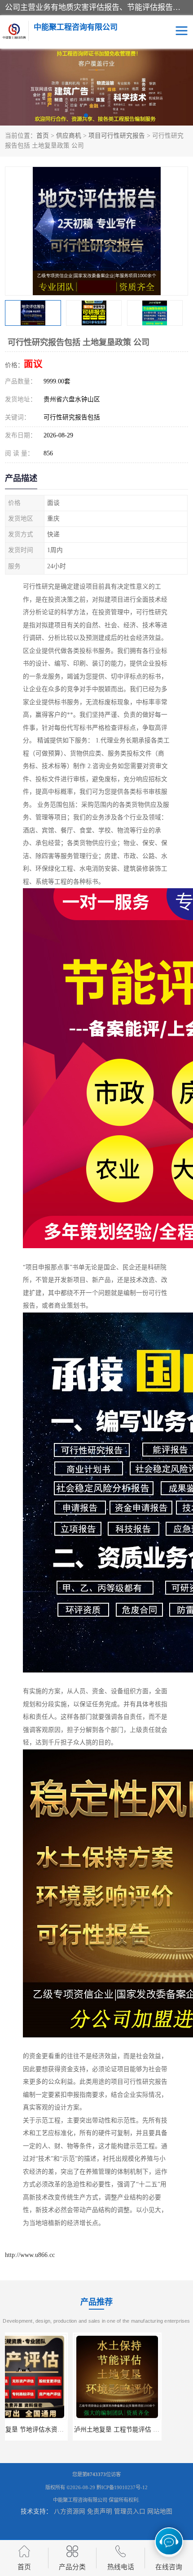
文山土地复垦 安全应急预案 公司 (146, 2430)
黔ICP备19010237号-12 (122, 2487)
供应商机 (69, 136)
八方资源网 (70, 2511)
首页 (43, 136)
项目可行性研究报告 (117, 136)
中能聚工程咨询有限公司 (80, 2500)
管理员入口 (130, 2511)
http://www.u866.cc (30, 2255)
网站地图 (160, 2511)
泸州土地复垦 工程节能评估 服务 (52, 2430)
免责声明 (100, 2511)
